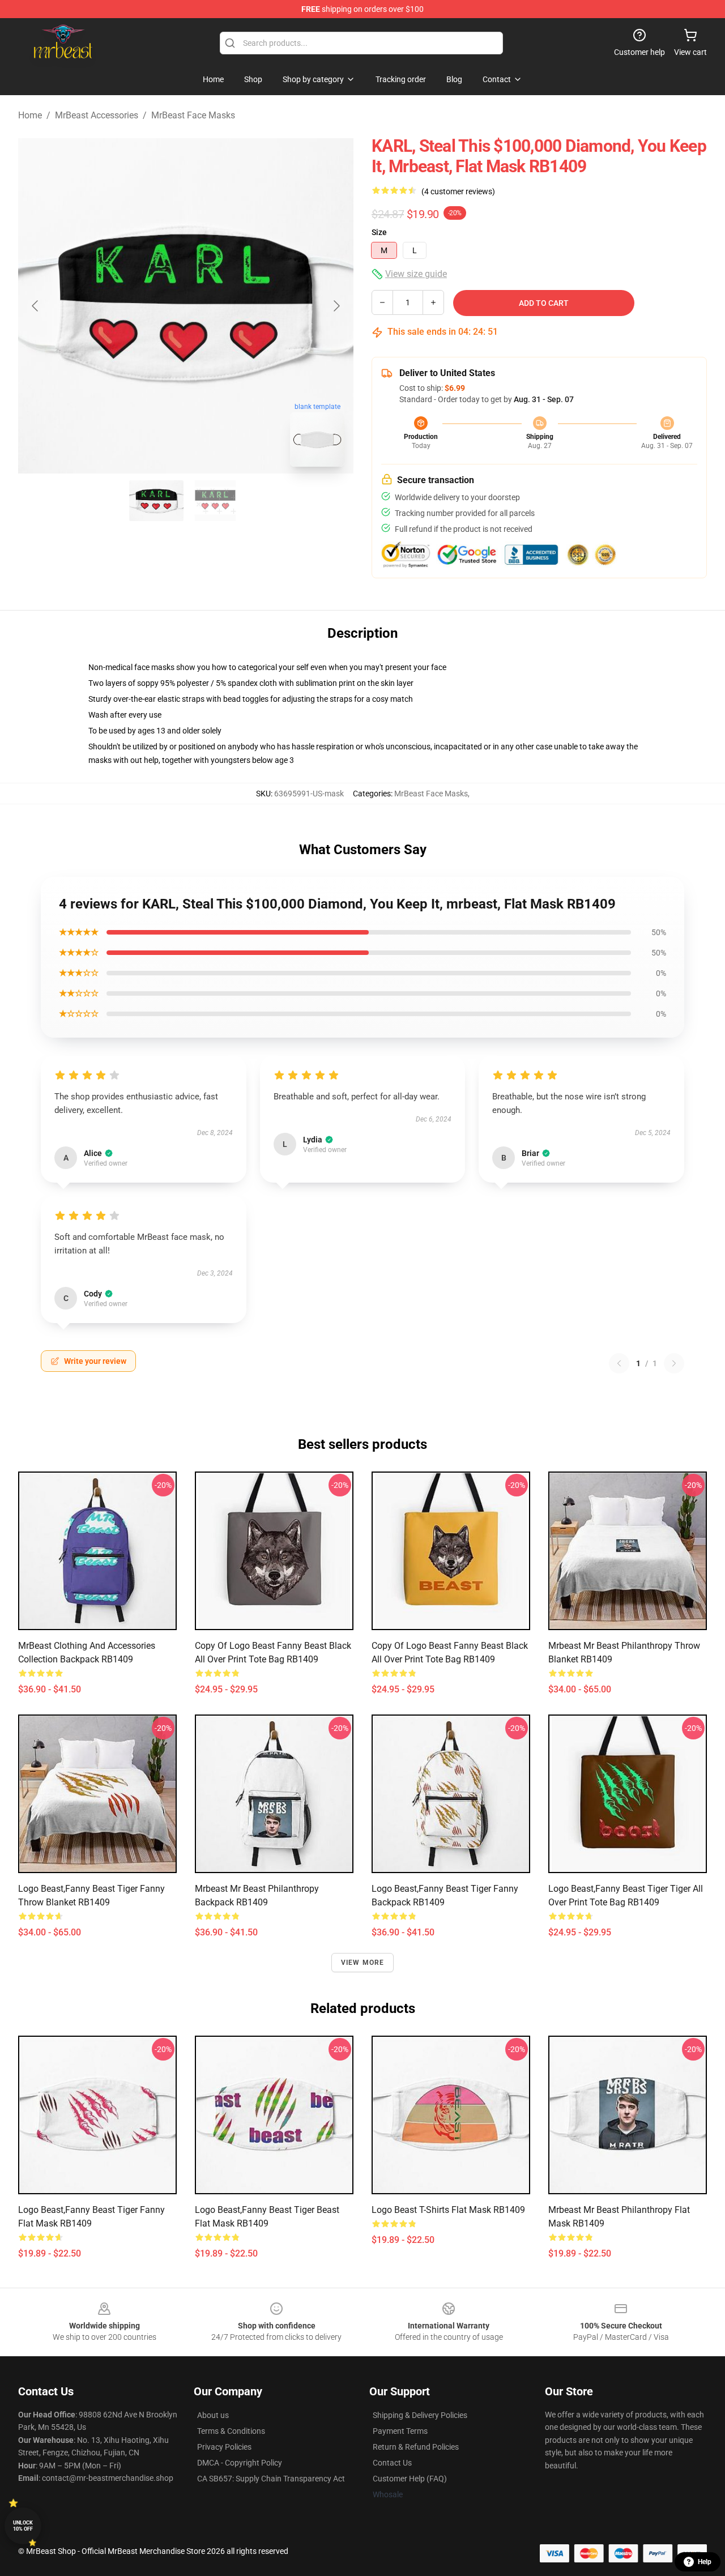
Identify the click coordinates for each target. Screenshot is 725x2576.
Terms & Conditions (231, 2431)
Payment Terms (400, 2431)
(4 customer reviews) (458, 191)
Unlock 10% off (23, 2526)
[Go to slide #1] (156, 501)
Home (30, 115)
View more (363, 1963)
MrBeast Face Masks (193, 115)
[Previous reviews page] (619, 1363)
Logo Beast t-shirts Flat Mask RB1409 (448, 2210)
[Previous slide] (36, 306)
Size (379, 232)
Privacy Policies (224, 2447)
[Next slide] (336, 306)
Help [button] (705, 2562)
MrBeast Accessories (97, 115)
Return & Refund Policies (416, 2447)
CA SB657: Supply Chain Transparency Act (271, 2479)
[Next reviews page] (674, 1363)
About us (213, 2415)
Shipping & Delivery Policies (420, 2415)
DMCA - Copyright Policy (240, 2463)
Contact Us (392, 2463)
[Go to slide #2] (215, 501)
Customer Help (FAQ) (410, 2479)
